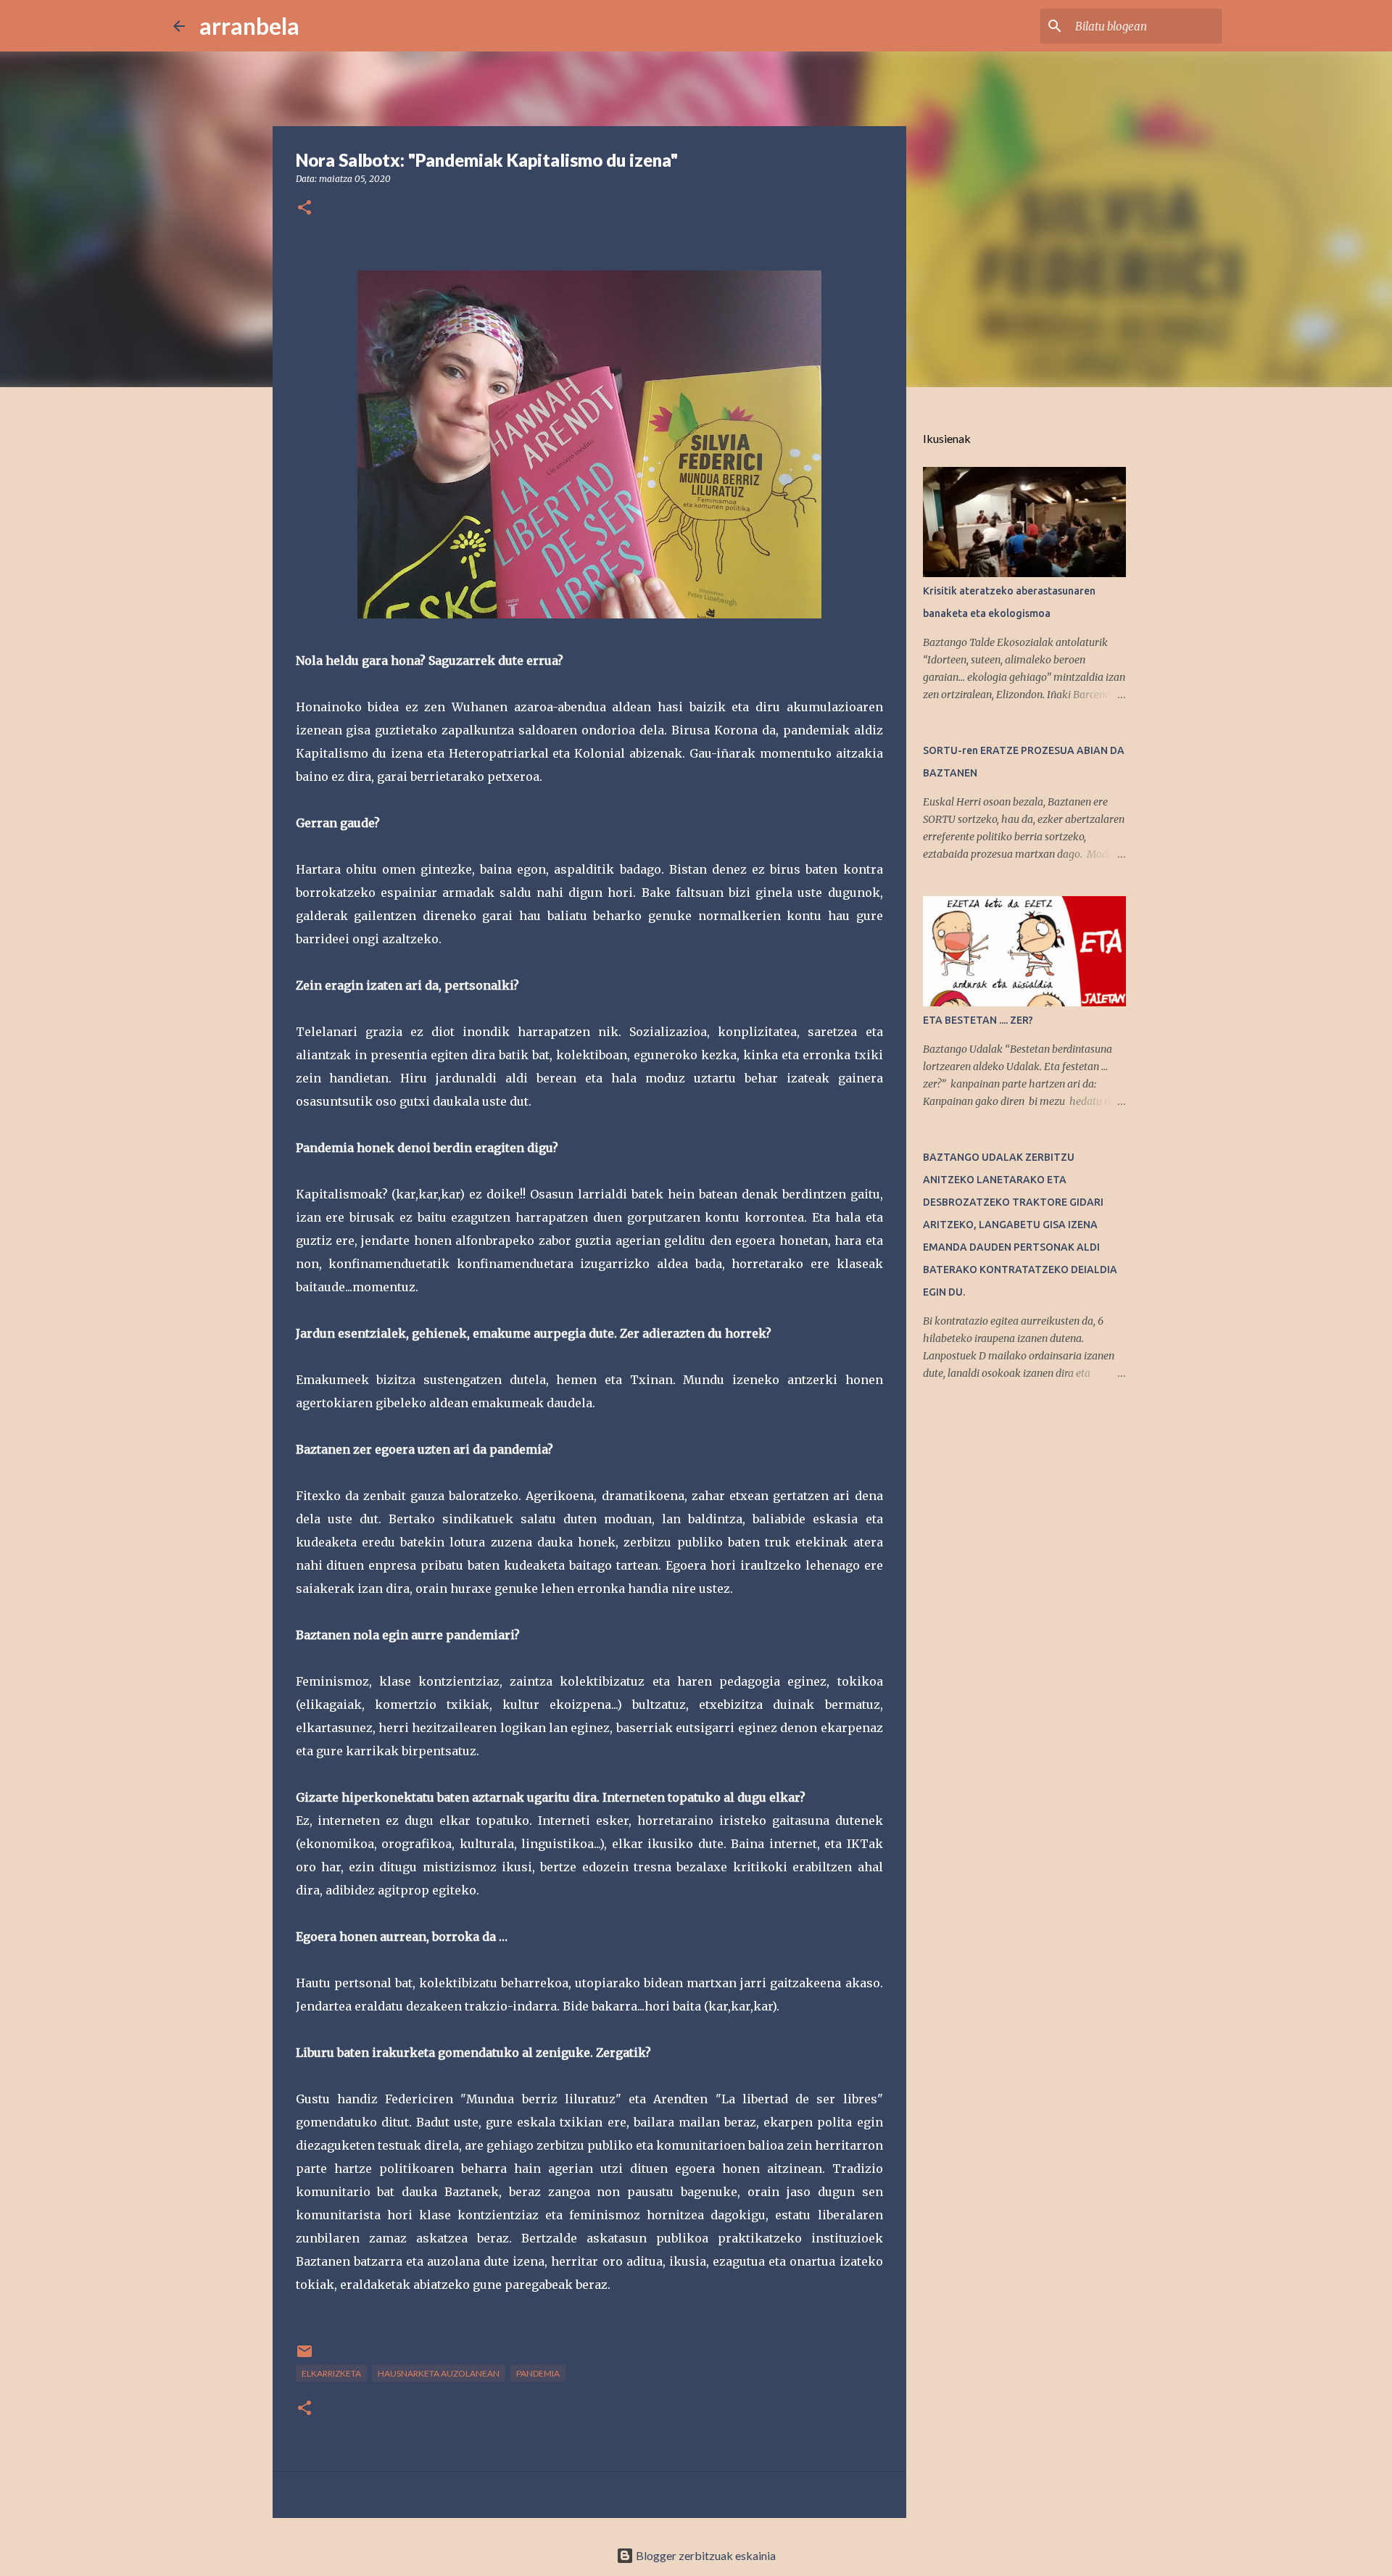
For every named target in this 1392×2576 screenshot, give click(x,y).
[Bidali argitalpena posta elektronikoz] (304, 2357)
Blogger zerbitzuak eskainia (705, 2555)
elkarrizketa (331, 2373)
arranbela (249, 26)
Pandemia (538, 2373)
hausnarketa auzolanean (439, 2373)
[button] (304, 208)
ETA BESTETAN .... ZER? (978, 1020)
